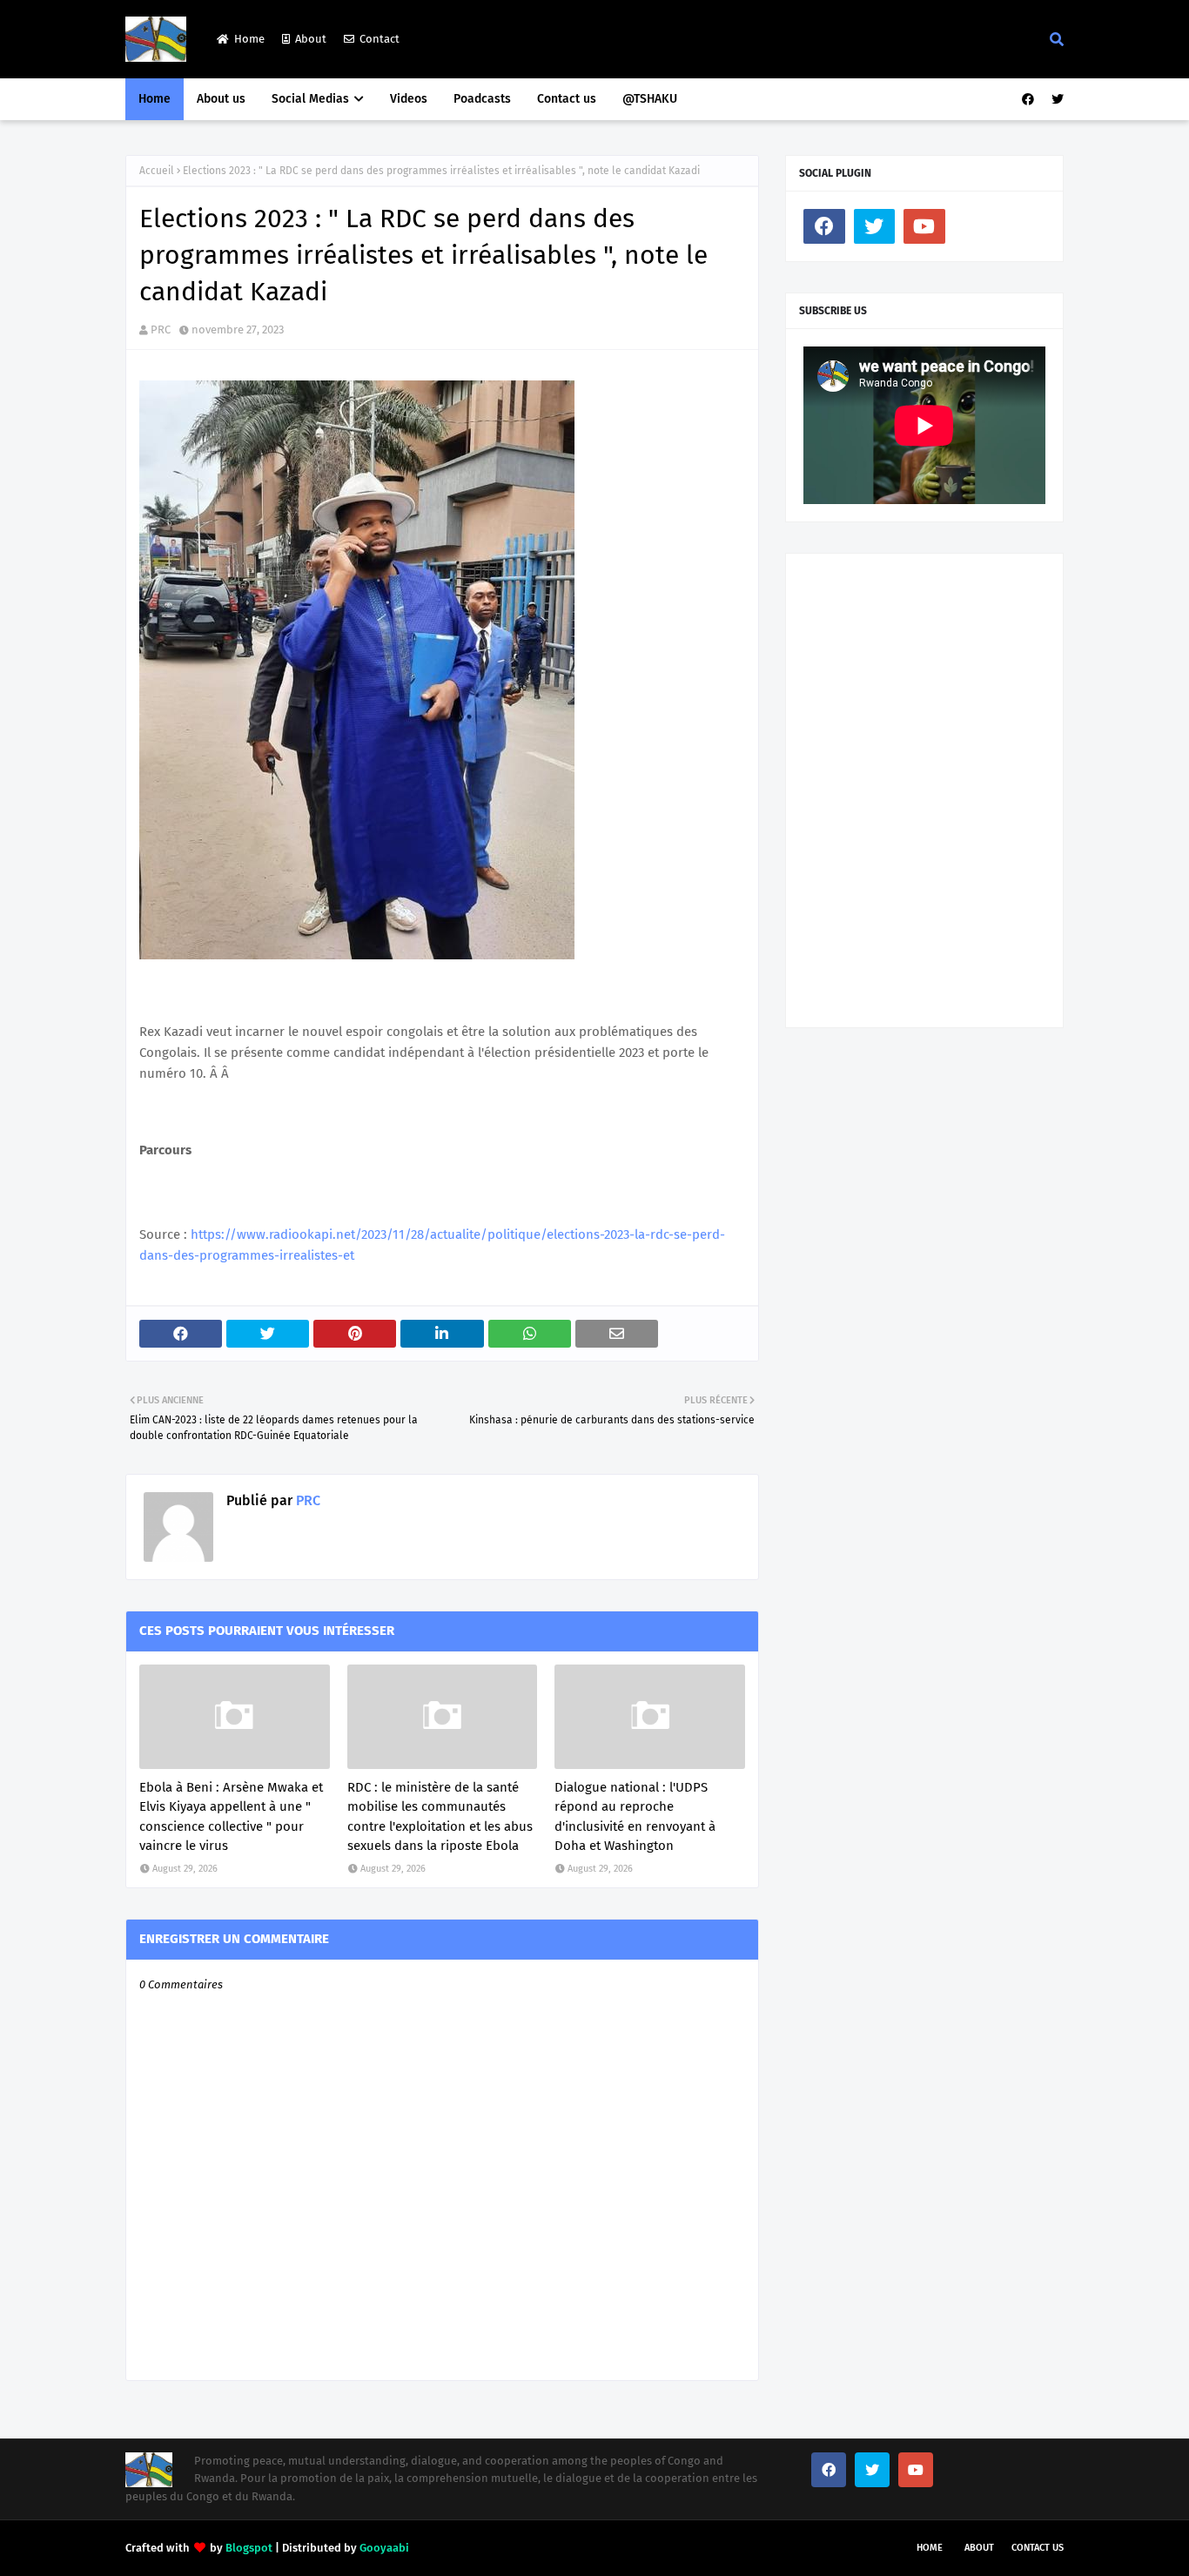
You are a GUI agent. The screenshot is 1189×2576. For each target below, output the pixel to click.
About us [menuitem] (221, 99)
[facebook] (1028, 100)
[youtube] (924, 226)
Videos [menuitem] (409, 99)
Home (249, 39)
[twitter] (1055, 100)
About (311, 39)
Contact (380, 39)
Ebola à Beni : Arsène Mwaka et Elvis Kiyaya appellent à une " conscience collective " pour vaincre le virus (231, 1817)
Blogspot (249, 2548)
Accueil (157, 171)
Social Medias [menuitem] (310, 99)
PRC (161, 330)
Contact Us (1038, 2548)
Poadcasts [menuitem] (482, 99)
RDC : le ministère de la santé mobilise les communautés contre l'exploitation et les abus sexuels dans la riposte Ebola (440, 1817)
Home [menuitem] (155, 99)
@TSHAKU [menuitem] (650, 99)
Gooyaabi (384, 2548)
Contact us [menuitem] (567, 99)
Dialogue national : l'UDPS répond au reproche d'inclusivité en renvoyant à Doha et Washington (635, 1817)
